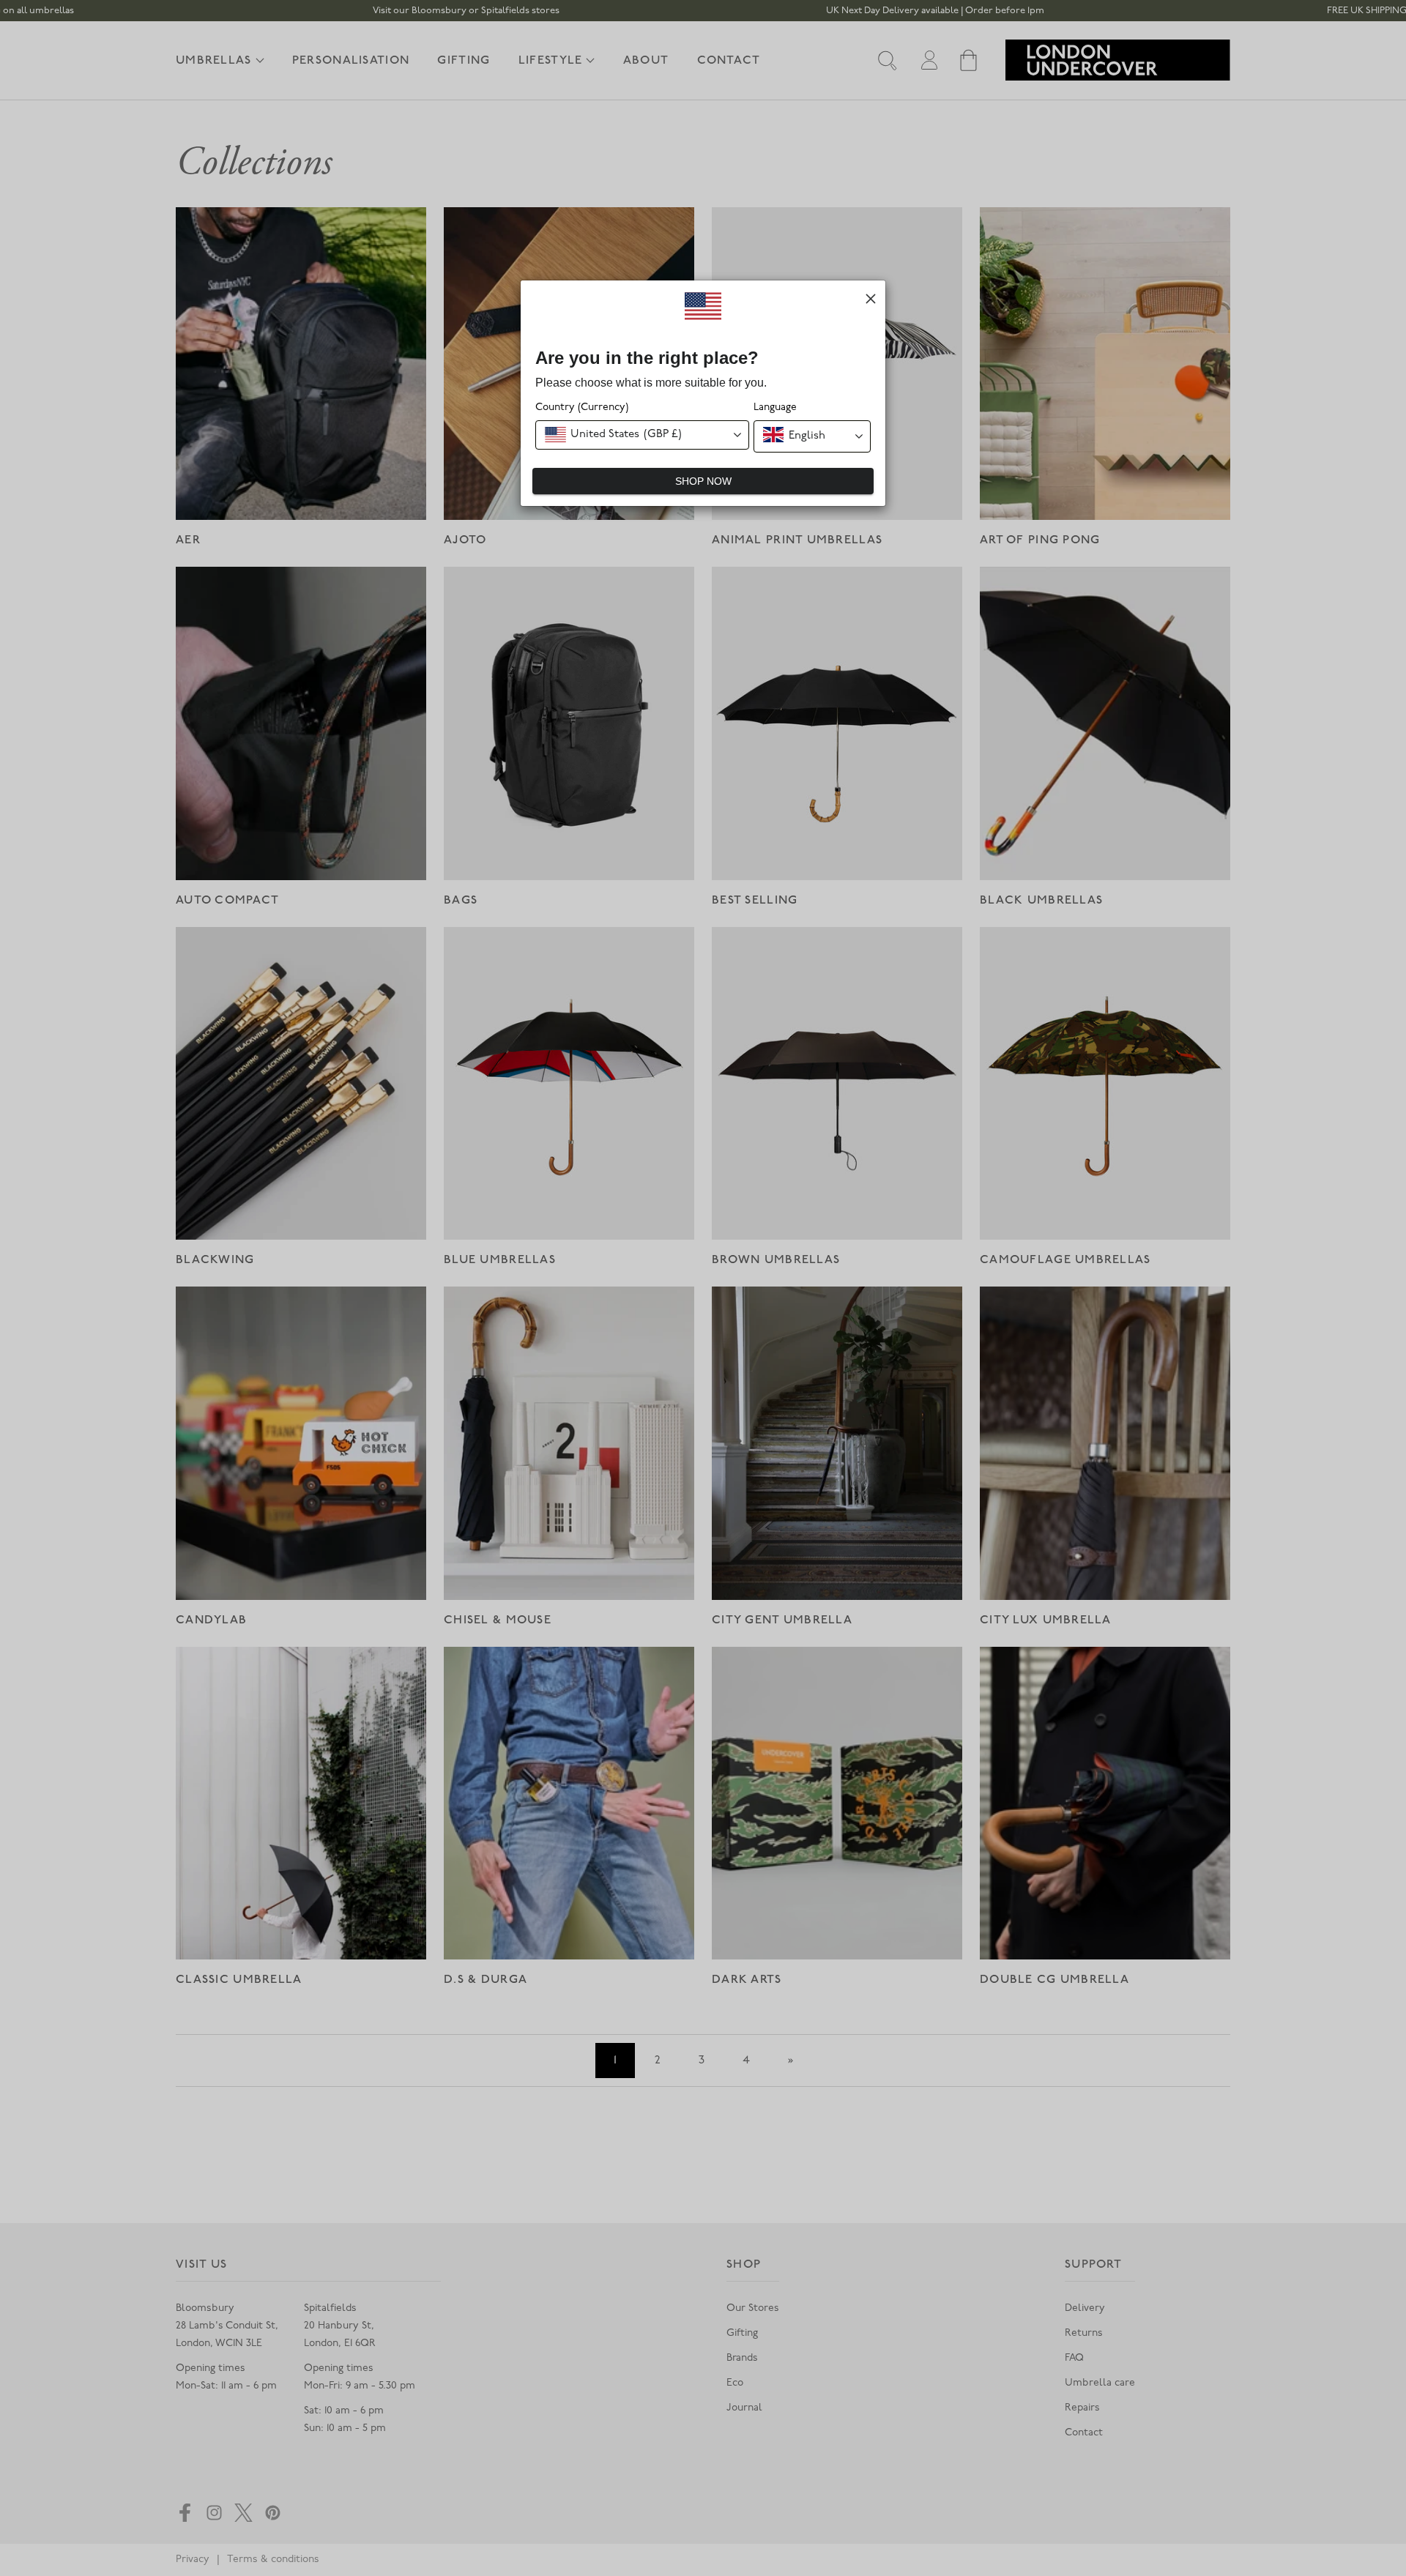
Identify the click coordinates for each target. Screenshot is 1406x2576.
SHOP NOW (703, 481)
